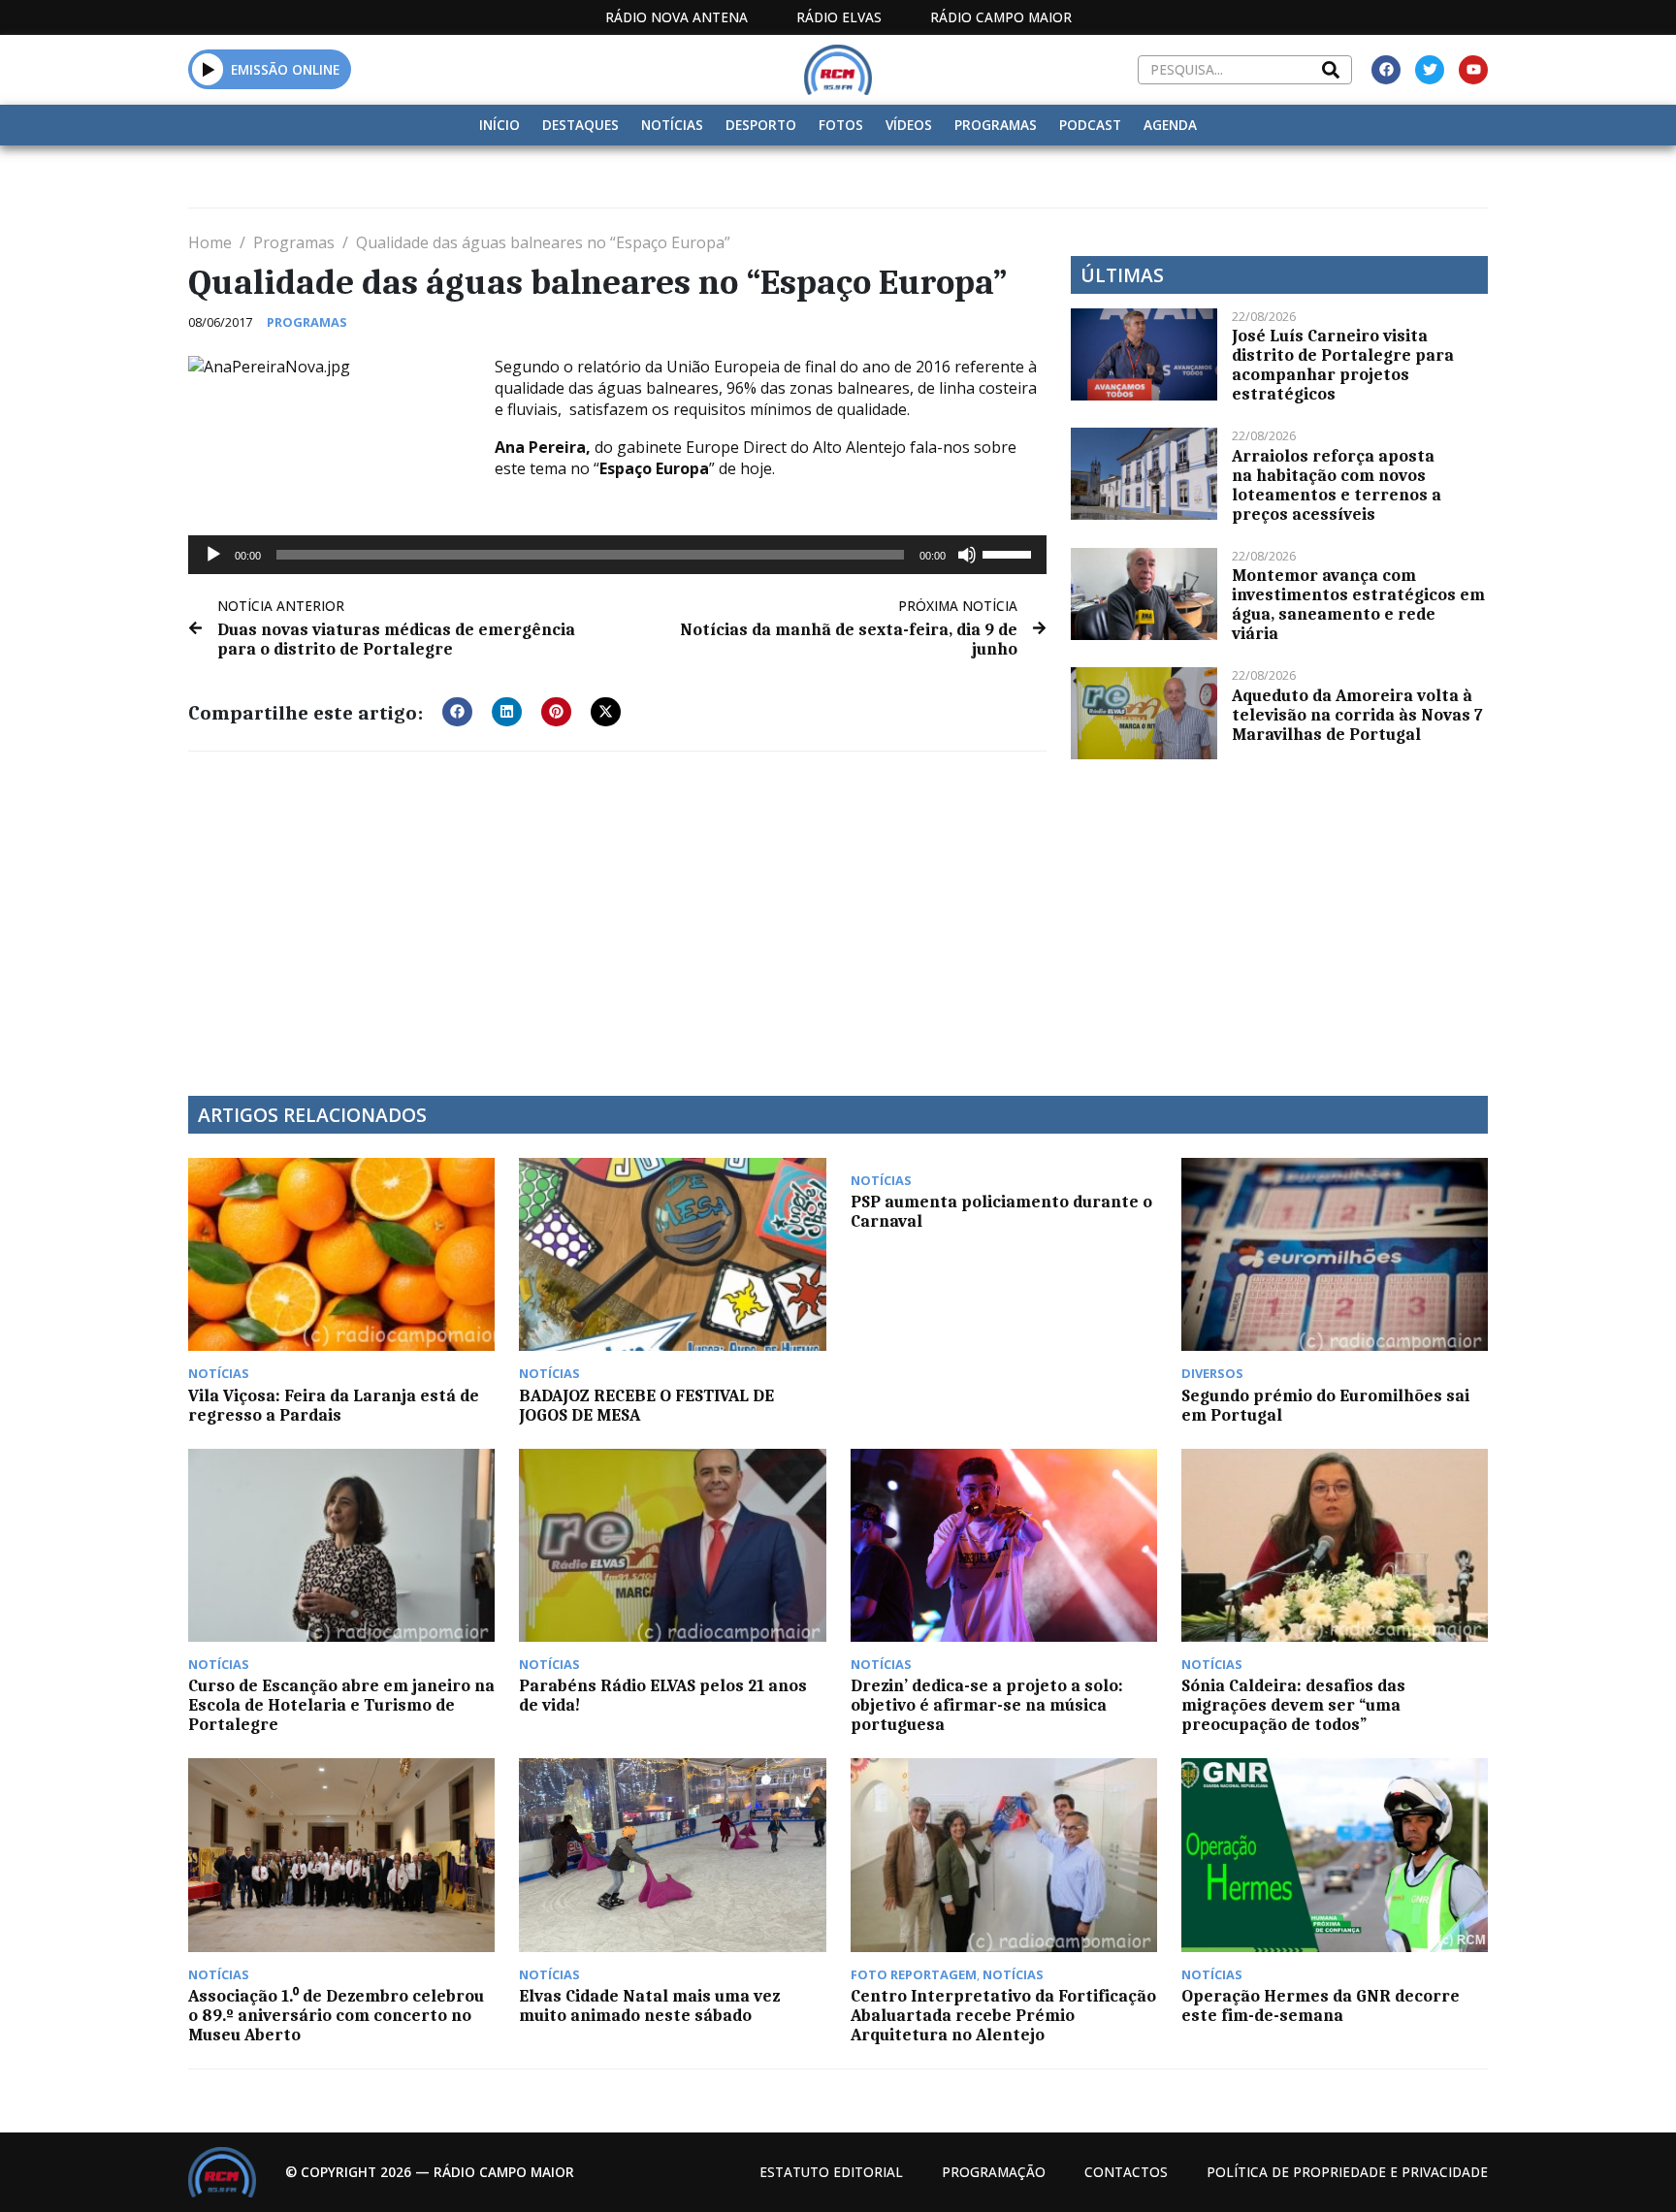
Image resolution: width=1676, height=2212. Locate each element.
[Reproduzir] (213, 555)
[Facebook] (1386, 70)
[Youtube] (1473, 70)
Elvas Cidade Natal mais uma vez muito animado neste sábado (649, 2005)
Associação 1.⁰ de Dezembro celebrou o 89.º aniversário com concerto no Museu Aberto (336, 2015)
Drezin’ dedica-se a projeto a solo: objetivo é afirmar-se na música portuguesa (987, 1705)
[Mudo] (967, 555)
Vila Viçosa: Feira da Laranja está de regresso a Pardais (334, 1405)
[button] (208, 69)
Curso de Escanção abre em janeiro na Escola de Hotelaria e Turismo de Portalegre (341, 1705)
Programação (994, 2172)
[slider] (1010, 553)
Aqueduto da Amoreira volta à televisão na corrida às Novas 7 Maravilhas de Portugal (1357, 715)
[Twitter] (1430, 70)
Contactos (1126, 2172)
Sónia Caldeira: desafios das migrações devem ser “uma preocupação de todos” (1293, 1705)
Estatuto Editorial (831, 2172)
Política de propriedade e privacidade (1347, 2172)
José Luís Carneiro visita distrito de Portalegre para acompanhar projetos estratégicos (1343, 365)
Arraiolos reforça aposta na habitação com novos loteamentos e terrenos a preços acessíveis (1337, 485)
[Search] (1331, 70)
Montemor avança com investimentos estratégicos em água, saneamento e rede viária (1358, 604)
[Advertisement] (617, 912)
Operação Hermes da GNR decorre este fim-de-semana (1321, 2005)
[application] (617, 555)
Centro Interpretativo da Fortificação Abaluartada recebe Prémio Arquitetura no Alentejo (1003, 2015)
